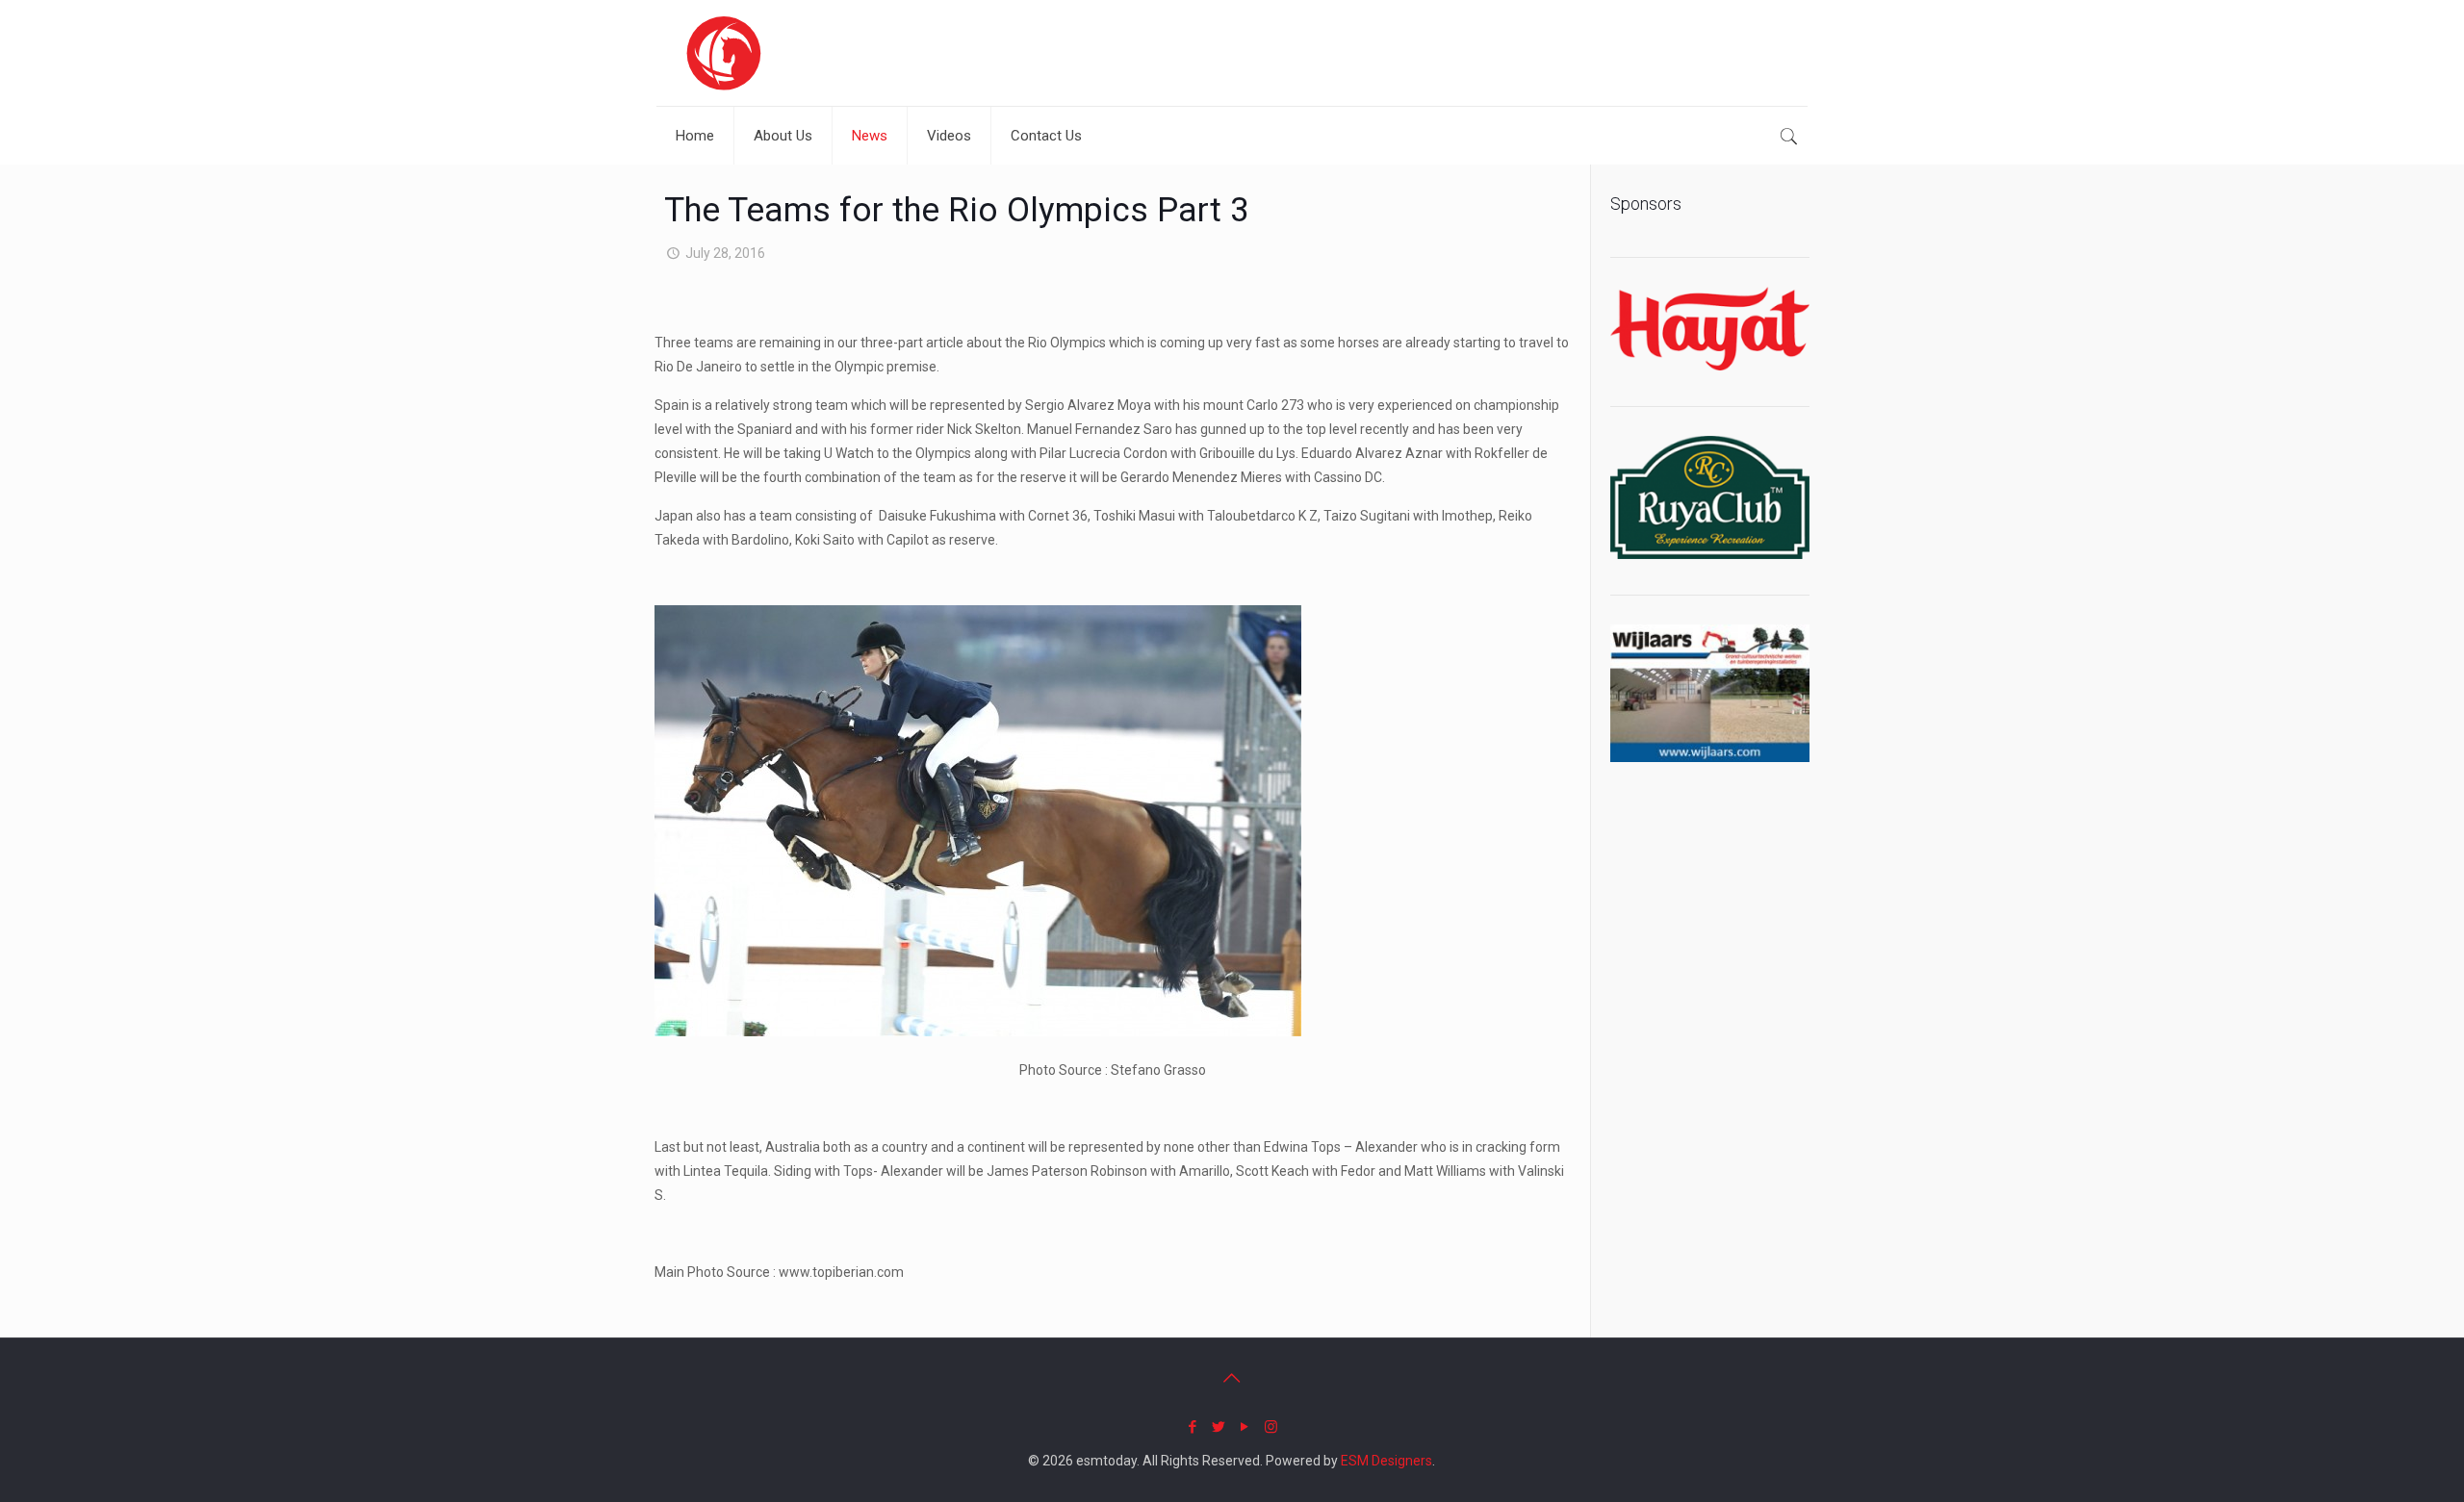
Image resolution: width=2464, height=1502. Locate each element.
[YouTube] (1245, 1427)
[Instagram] (1271, 1427)
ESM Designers (1386, 1461)
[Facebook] (1193, 1427)
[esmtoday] (724, 53)
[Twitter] (1219, 1427)
